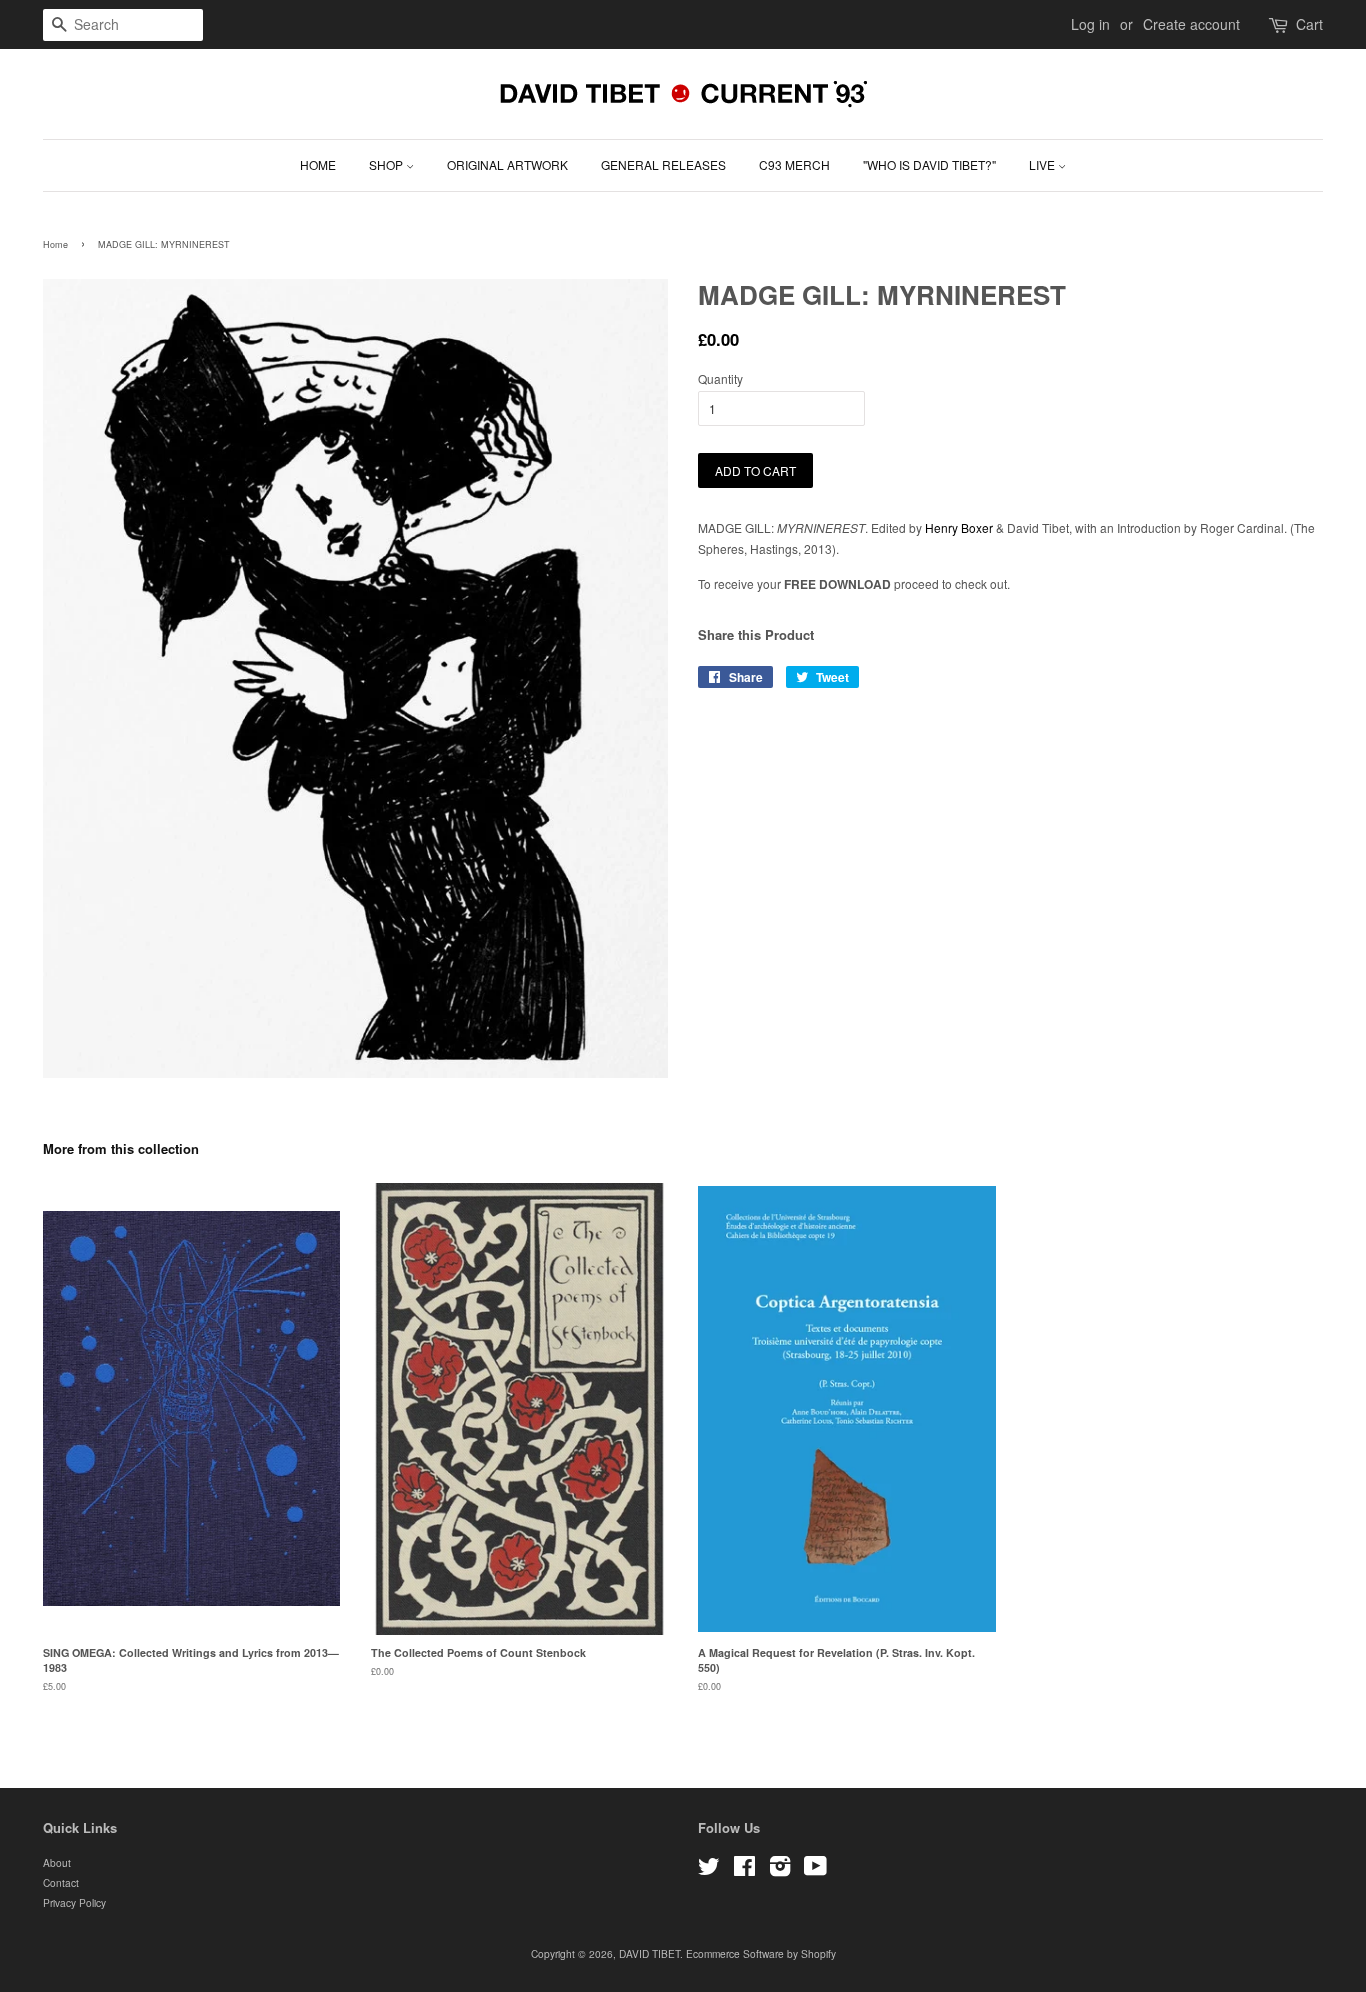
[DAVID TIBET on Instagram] (780, 1870)
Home (55, 244)
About (57, 1862)
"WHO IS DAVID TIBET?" (929, 164)
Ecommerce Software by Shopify (761, 1953)
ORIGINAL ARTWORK (507, 164)
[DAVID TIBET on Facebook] (744, 1870)
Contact (61, 1882)
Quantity (720, 378)
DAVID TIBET (649, 1953)
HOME (318, 164)
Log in (1090, 24)
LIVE (1043, 164)
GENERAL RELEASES (663, 164)
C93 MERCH (794, 164)
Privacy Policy (74, 1902)
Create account (1191, 24)
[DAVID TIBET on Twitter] (709, 1870)
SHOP (387, 164)
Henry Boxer (959, 527)
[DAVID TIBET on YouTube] (815, 1870)
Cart (1309, 24)
